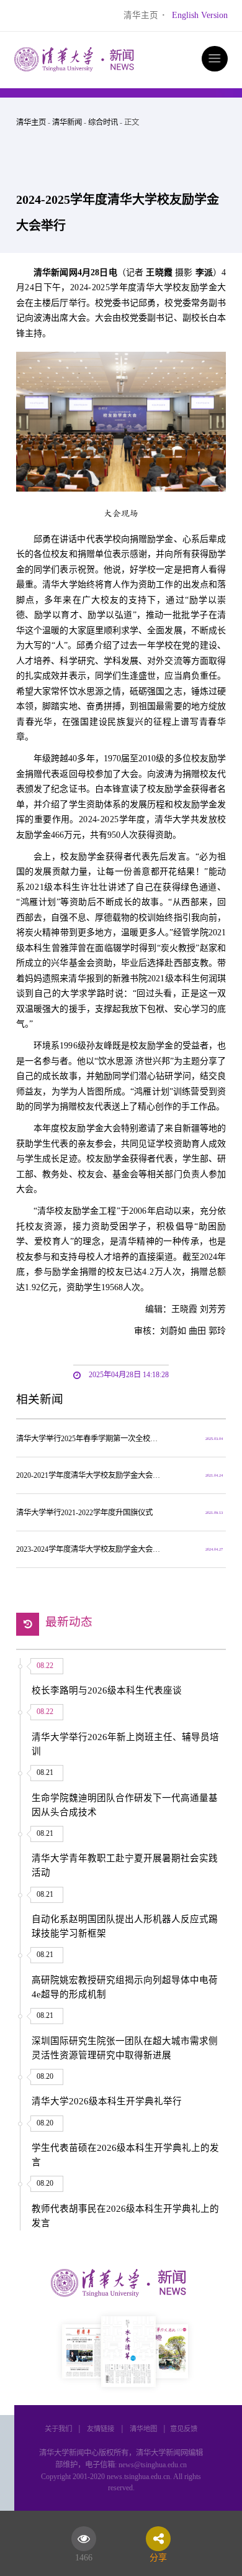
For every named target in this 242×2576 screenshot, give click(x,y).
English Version (200, 15)
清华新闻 (67, 122)
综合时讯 (103, 122)
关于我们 (58, 2429)
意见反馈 (184, 2429)
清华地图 (143, 2429)
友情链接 (101, 2429)
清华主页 (141, 15)
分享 (158, 2555)
